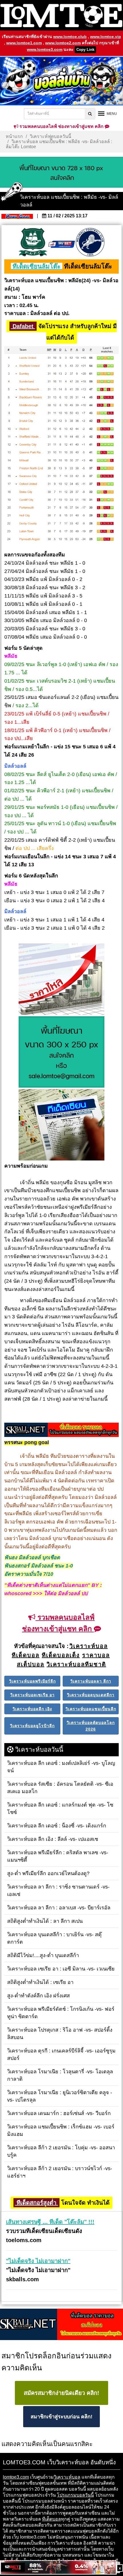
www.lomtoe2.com (63, 43)
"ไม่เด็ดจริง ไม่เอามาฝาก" (38, 2261)
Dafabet (23, 326)
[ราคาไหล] (61, 980)
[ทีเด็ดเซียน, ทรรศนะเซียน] (61, 1125)
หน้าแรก (14, 136)
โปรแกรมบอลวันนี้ (75, 2495)
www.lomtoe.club (70, 37)
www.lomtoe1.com (24, 43)
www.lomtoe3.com (45, 49)
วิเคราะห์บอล (67, 2477)
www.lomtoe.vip (106, 37)
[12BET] (58, 2568)
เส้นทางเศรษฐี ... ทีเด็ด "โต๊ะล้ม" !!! (50, 2222)
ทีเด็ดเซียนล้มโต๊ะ (37, 266)
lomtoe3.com (16, 2477)
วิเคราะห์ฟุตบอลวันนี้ (50, 136)
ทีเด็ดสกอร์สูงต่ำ (36, 2203)
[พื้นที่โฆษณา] (61, 1053)
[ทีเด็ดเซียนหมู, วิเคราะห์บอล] (61, 1430)
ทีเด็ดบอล (51, 2519)
